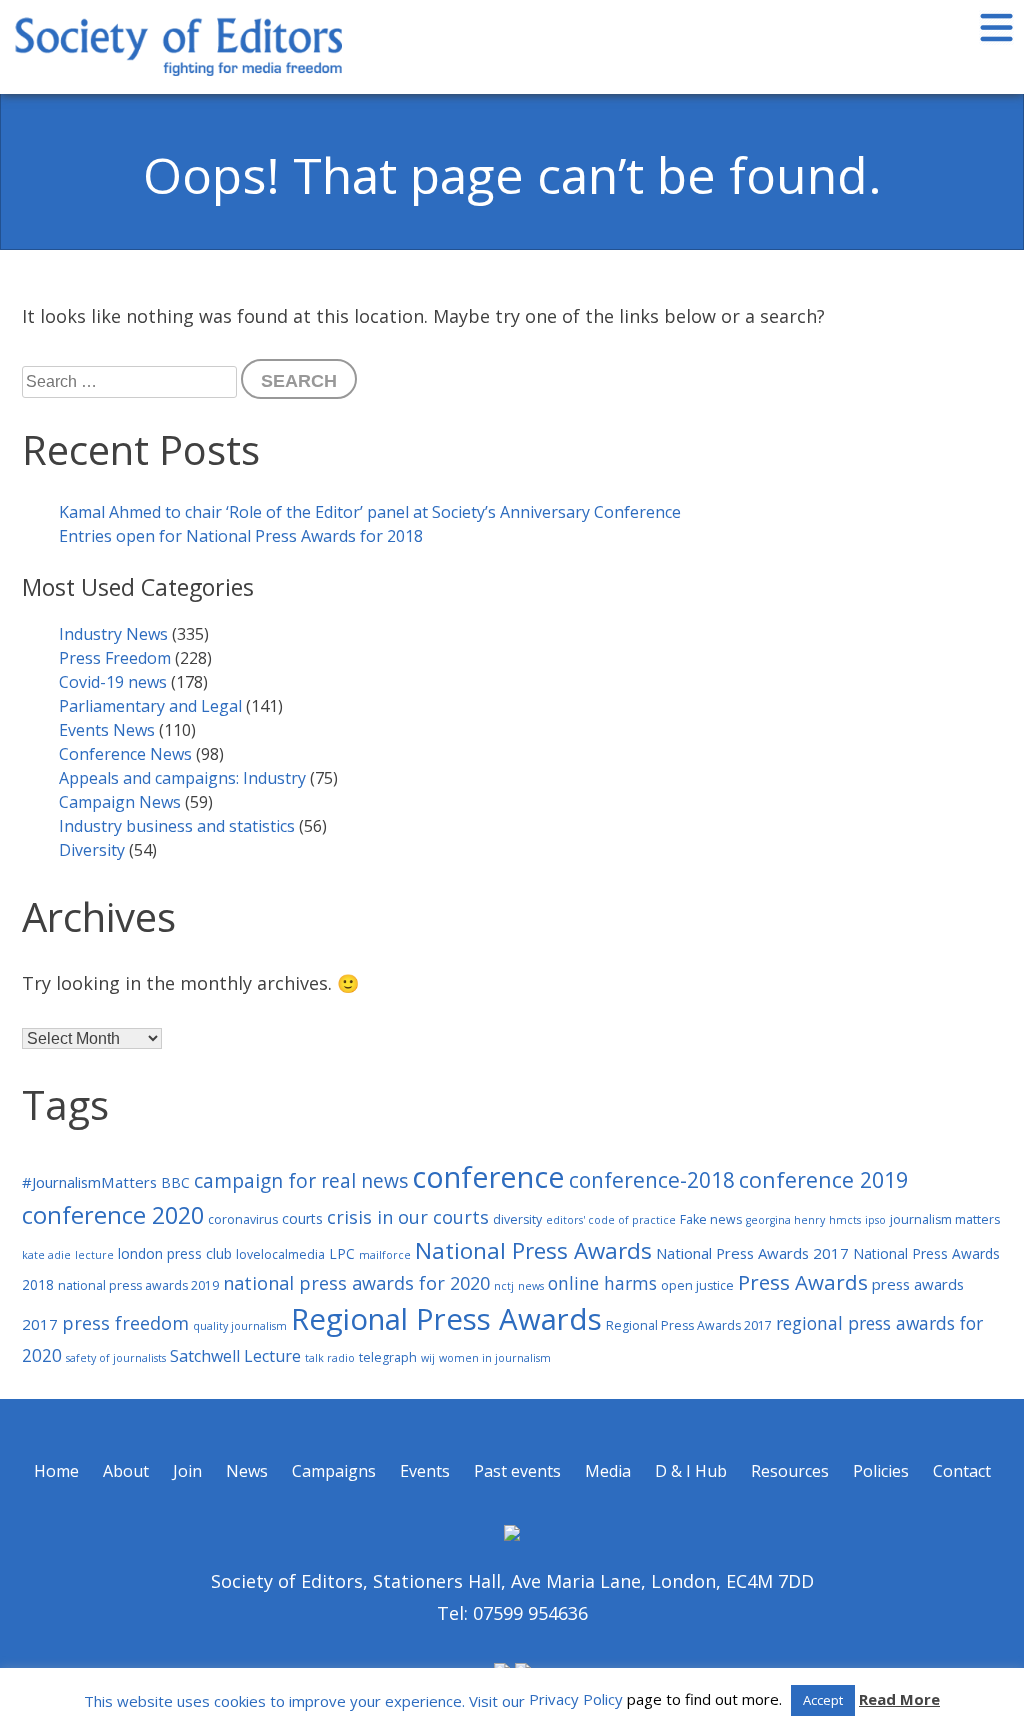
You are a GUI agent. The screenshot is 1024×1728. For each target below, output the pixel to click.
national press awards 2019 (138, 1285)
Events (425, 1471)
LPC (342, 1253)
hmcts (845, 1220)
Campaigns (334, 1471)
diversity (517, 1219)
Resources (790, 1471)
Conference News (125, 754)
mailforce (385, 1255)
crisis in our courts (408, 1217)
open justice (697, 1285)
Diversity (92, 850)
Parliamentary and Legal (150, 706)
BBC (175, 1182)
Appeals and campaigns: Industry (182, 778)
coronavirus (243, 1219)
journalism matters (945, 1219)
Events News (107, 730)
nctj (504, 1286)
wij (428, 1358)
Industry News (113, 634)
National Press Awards (533, 1250)
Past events (517, 1471)
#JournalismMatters (89, 1182)
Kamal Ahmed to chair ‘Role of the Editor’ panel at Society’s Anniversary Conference (370, 512)
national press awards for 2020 (356, 1283)
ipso (875, 1220)
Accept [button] (823, 1700)
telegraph (388, 1357)
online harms (602, 1283)
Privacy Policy (576, 1699)
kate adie (46, 1255)
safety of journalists (116, 1358)
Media (608, 1471)
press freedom (125, 1323)
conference (488, 1176)
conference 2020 (113, 1215)
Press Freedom (115, 658)
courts (302, 1218)
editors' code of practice (611, 1220)
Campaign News (120, 802)
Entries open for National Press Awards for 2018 (241, 536)
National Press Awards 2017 (752, 1253)
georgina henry (785, 1220)
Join (187, 1471)
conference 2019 (823, 1179)
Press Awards (803, 1282)
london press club (175, 1253)
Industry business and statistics (177, 826)
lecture (94, 1255)
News (247, 1471)
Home (56, 1471)
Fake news (711, 1219)
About (126, 1471)
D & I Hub (691, 1471)
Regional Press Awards (446, 1319)
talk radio (330, 1358)
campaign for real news (301, 1180)
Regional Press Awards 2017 (689, 1325)
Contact (962, 1471)
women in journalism (495, 1358)
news (531, 1286)
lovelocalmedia (280, 1254)
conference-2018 (652, 1180)
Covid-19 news (113, 682)
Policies (881, 1471)
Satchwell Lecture (235, 1356)
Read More (899, 1699)
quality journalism (240, 1326)
